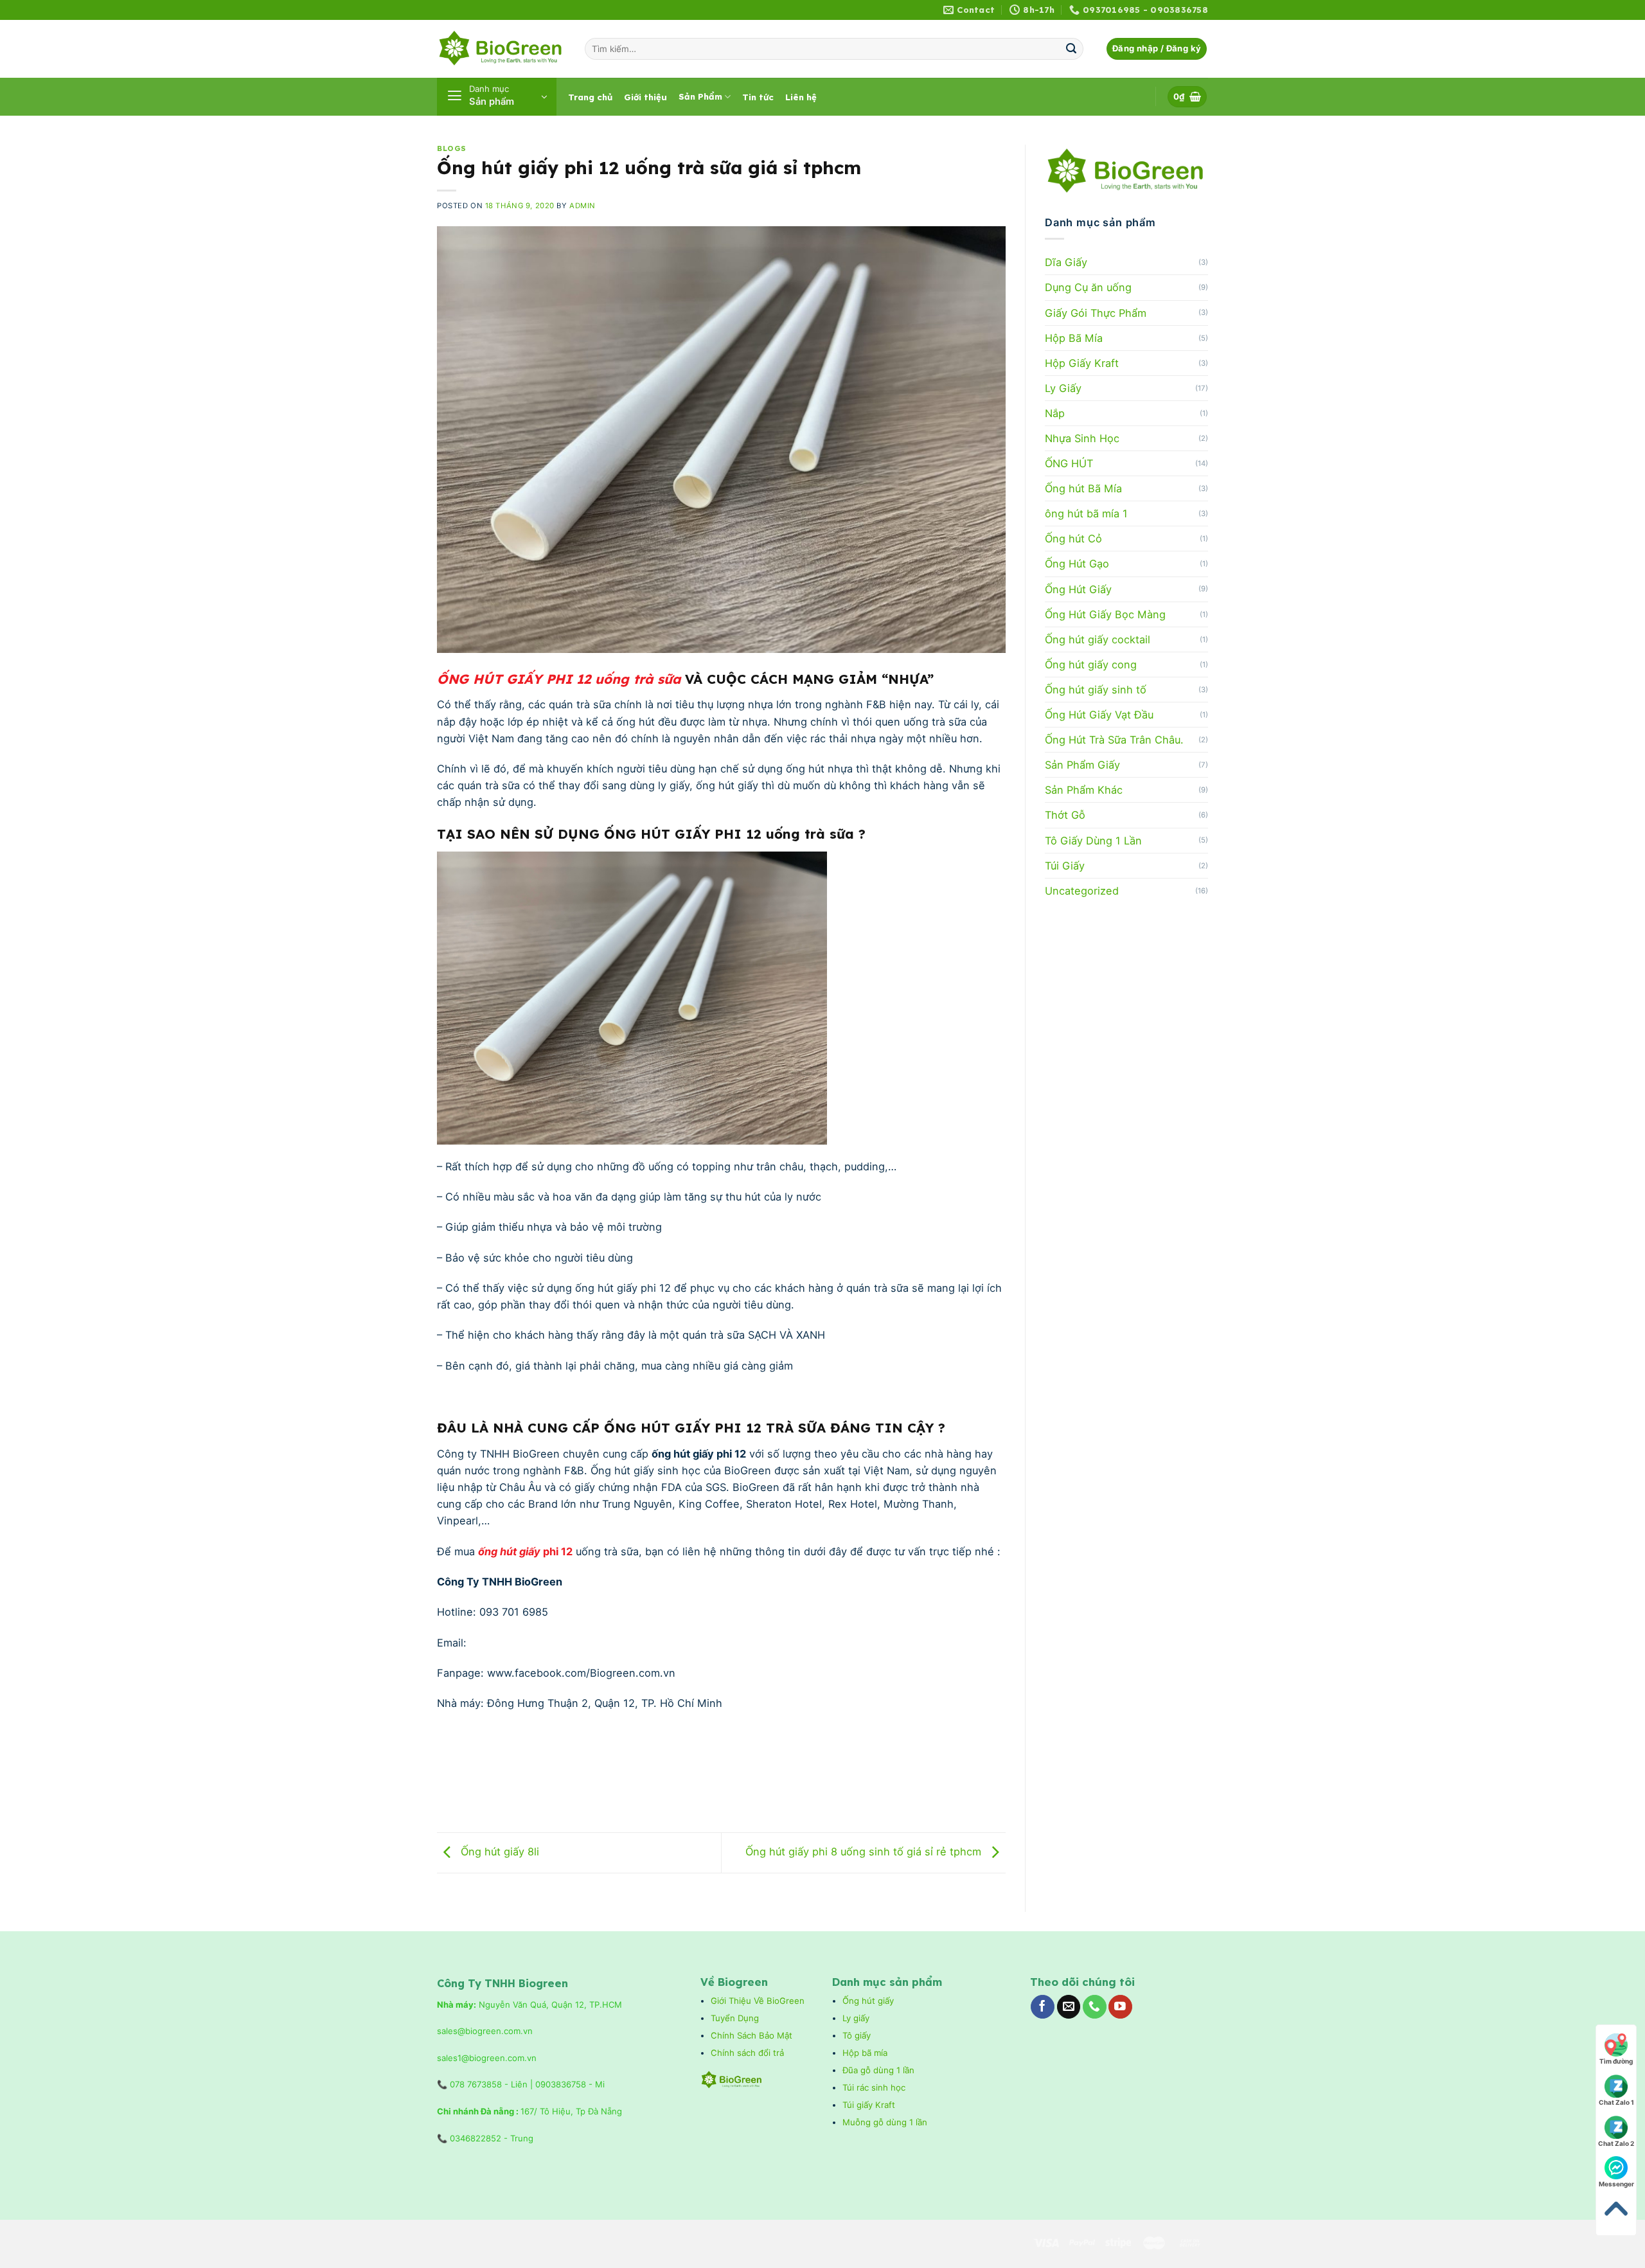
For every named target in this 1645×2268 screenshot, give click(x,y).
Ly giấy (856, 2018)
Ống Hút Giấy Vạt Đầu (1099, 715)
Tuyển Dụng (735, 2018)
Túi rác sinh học (875, 2087)
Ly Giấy (1063, 388)
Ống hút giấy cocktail (1098, 639)
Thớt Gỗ (1065, 815)
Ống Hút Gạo (1077, 564)
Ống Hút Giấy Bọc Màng (1105, 614)
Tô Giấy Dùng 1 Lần (1093, 841)
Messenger (1616, 2184)
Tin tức (758, 97)
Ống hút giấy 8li (498, 1852)
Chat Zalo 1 (1616, 2102)
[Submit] (1071, 49)
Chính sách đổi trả (749, 2053)
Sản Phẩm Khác (1084, 790)
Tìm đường (1616, 2061)
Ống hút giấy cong (1091, 665)
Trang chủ (590, 97)
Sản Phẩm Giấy (1082, 765)
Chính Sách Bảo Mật (751, 2035)
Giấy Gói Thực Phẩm (1096, 313)
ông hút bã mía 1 (1086, 513)
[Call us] (1095, 2007)
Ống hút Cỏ (1073, 539)
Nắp (1055, 413)
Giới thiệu (645, 97)
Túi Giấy (1065, 866)
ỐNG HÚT (1069, 463)
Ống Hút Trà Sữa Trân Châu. (1114, 740)
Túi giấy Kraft (870, 2105)
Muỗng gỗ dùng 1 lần (886, 2122)
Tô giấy (857, 2035)
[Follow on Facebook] (1043, 2007)
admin (582, 206)
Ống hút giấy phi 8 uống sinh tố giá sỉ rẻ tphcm (865, 1852)
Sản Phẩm (700, 96)
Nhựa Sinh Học (1082, 438)
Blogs (452, 148)
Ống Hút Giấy (1078, 589)
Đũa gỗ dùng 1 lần (878, 2070)
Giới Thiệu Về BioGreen (758, 2001)
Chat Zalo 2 (1616, 2143)
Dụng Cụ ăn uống (1088, 287)
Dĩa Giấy (1066, 262)
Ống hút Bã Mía (1083, 488)
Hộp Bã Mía (1074, 338)
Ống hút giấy (868, 2001)
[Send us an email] (1069, 2007)
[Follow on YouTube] (1120, 2007)
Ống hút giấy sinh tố (1096, 690)
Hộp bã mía (865, 2053)
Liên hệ (801, 97)
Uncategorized (1082, 891)
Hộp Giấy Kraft (1082, 363)
